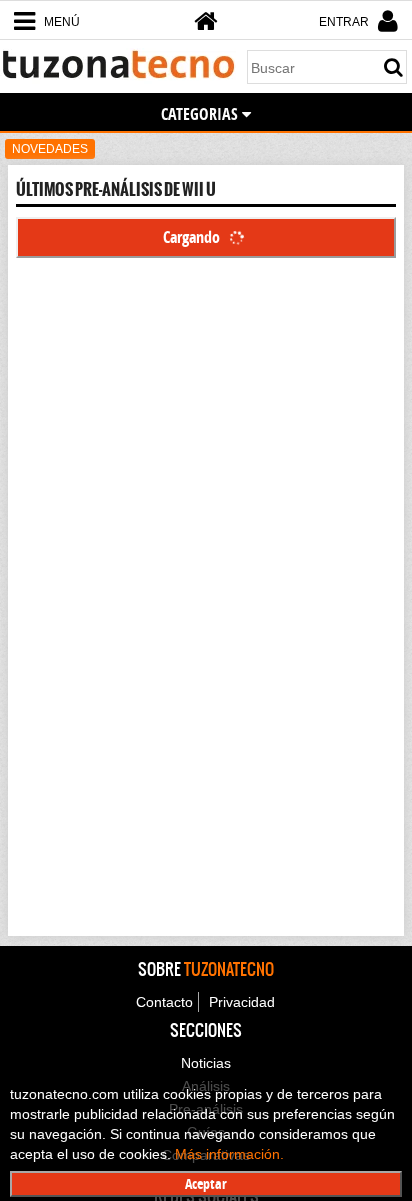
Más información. (229, 1154)
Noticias (206, 1063)
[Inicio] (205, 21)
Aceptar (206, 1183)
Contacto (164, 1002)
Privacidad (242, 1002)
